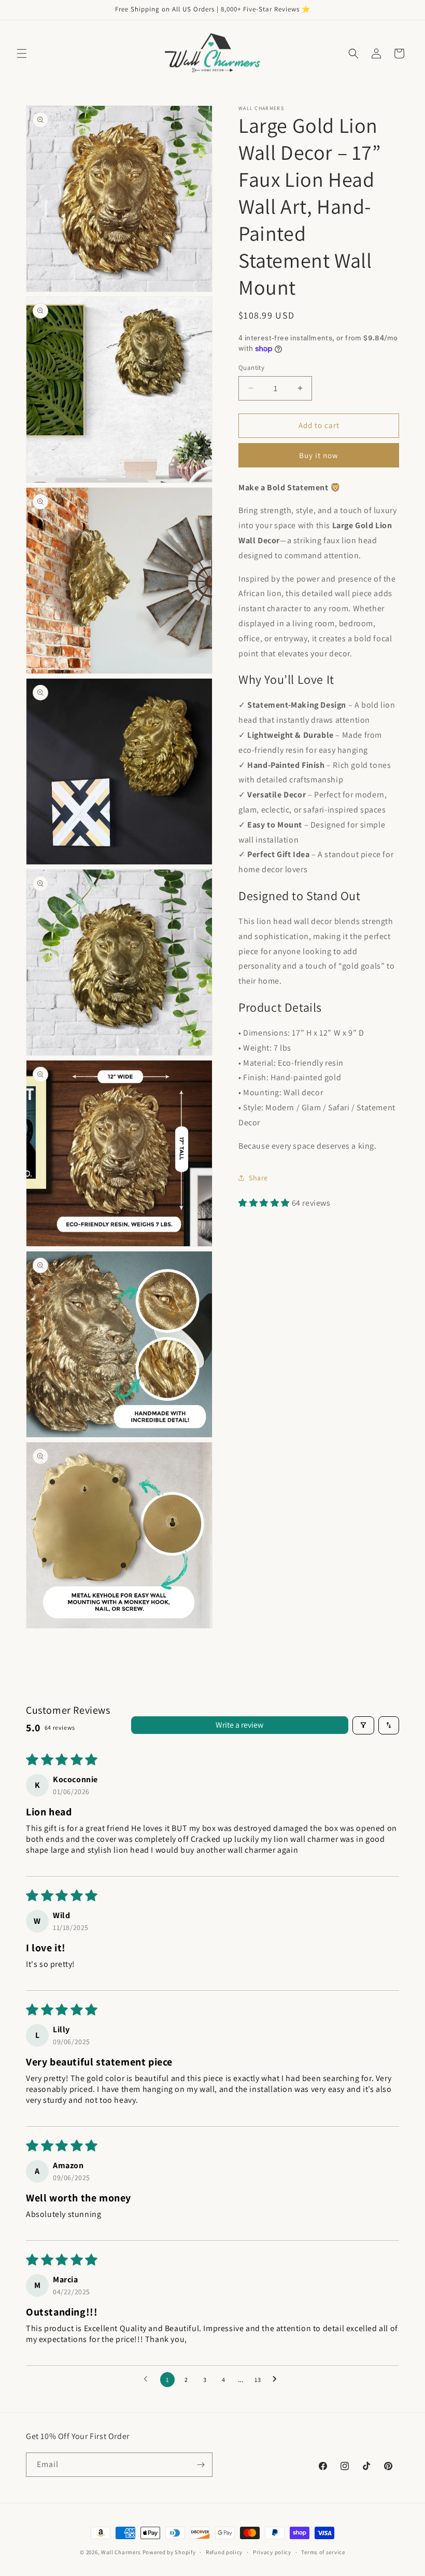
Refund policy (224, 2552)
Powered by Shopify (169, 2552)
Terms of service (323, 2552)
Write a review (239, 1725)
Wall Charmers (121, 2552)
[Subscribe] (201, 2465)
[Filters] (363, 1725)
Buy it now (319, 455)
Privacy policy (272, 2552)
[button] (22, 53)
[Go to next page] (277, 2379)
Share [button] (258, 1178)
